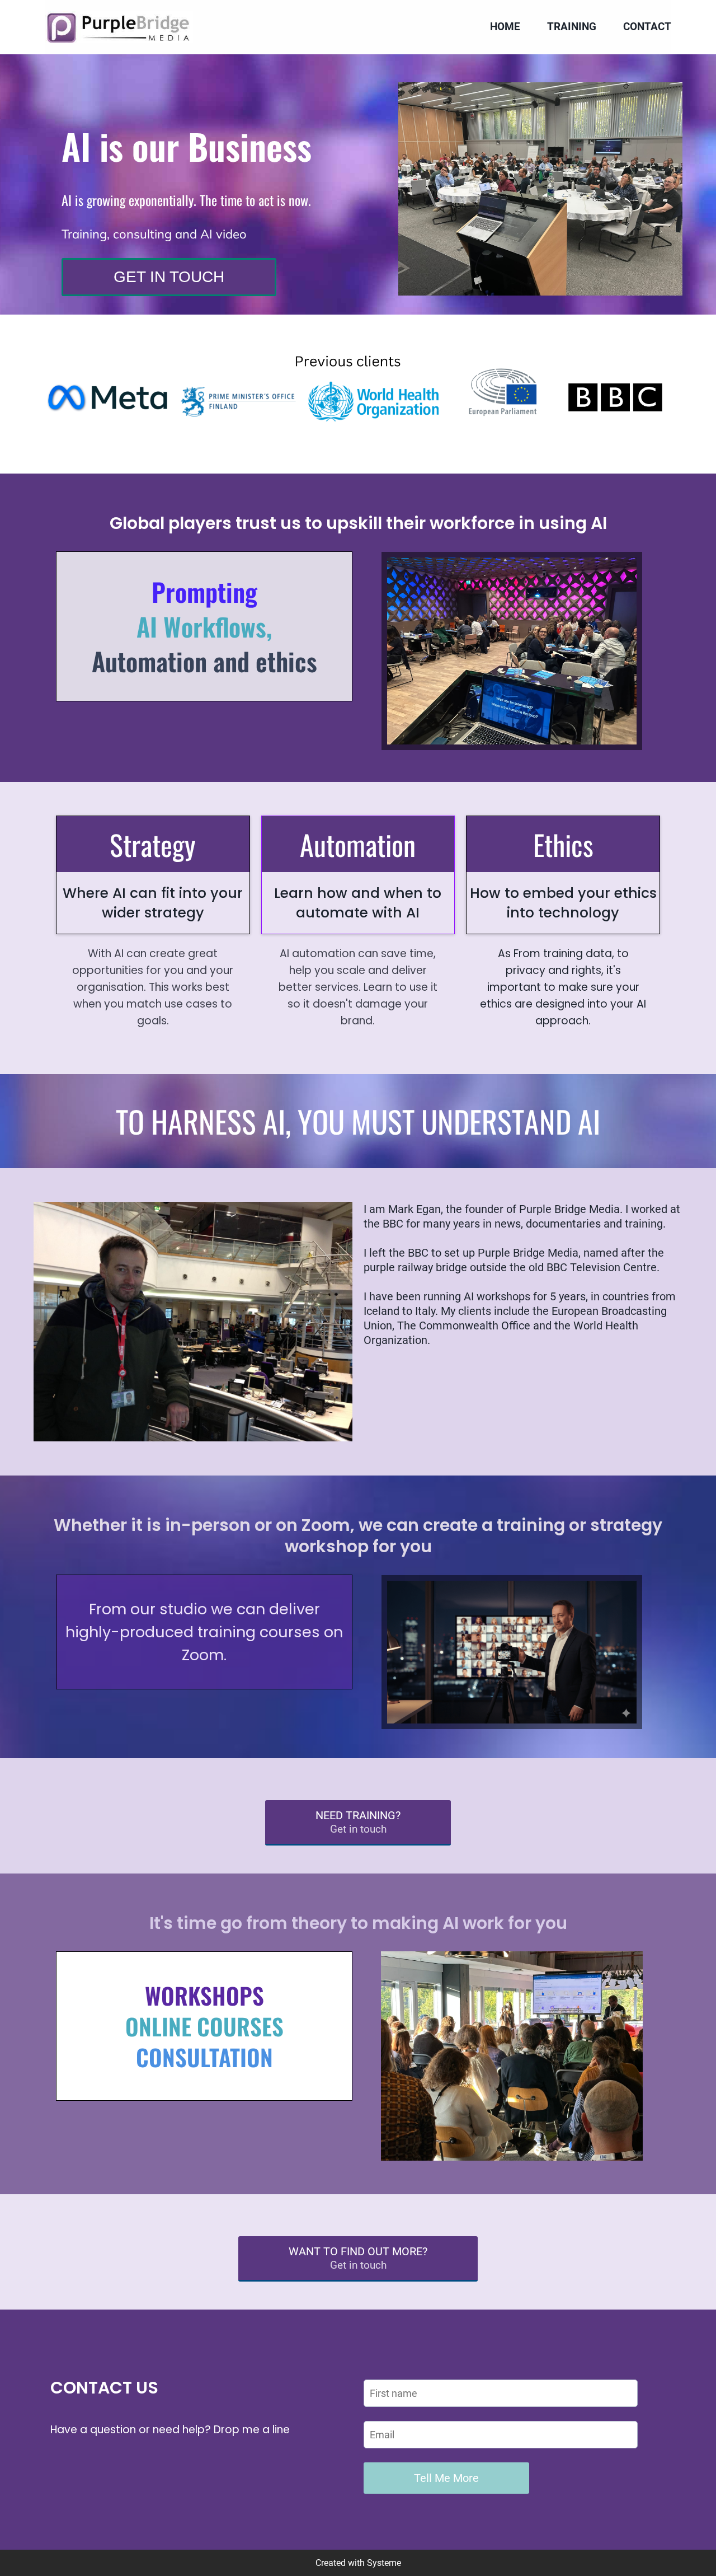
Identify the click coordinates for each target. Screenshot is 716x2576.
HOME (505, 27)
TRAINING (572, 27)
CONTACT (647, 27)
